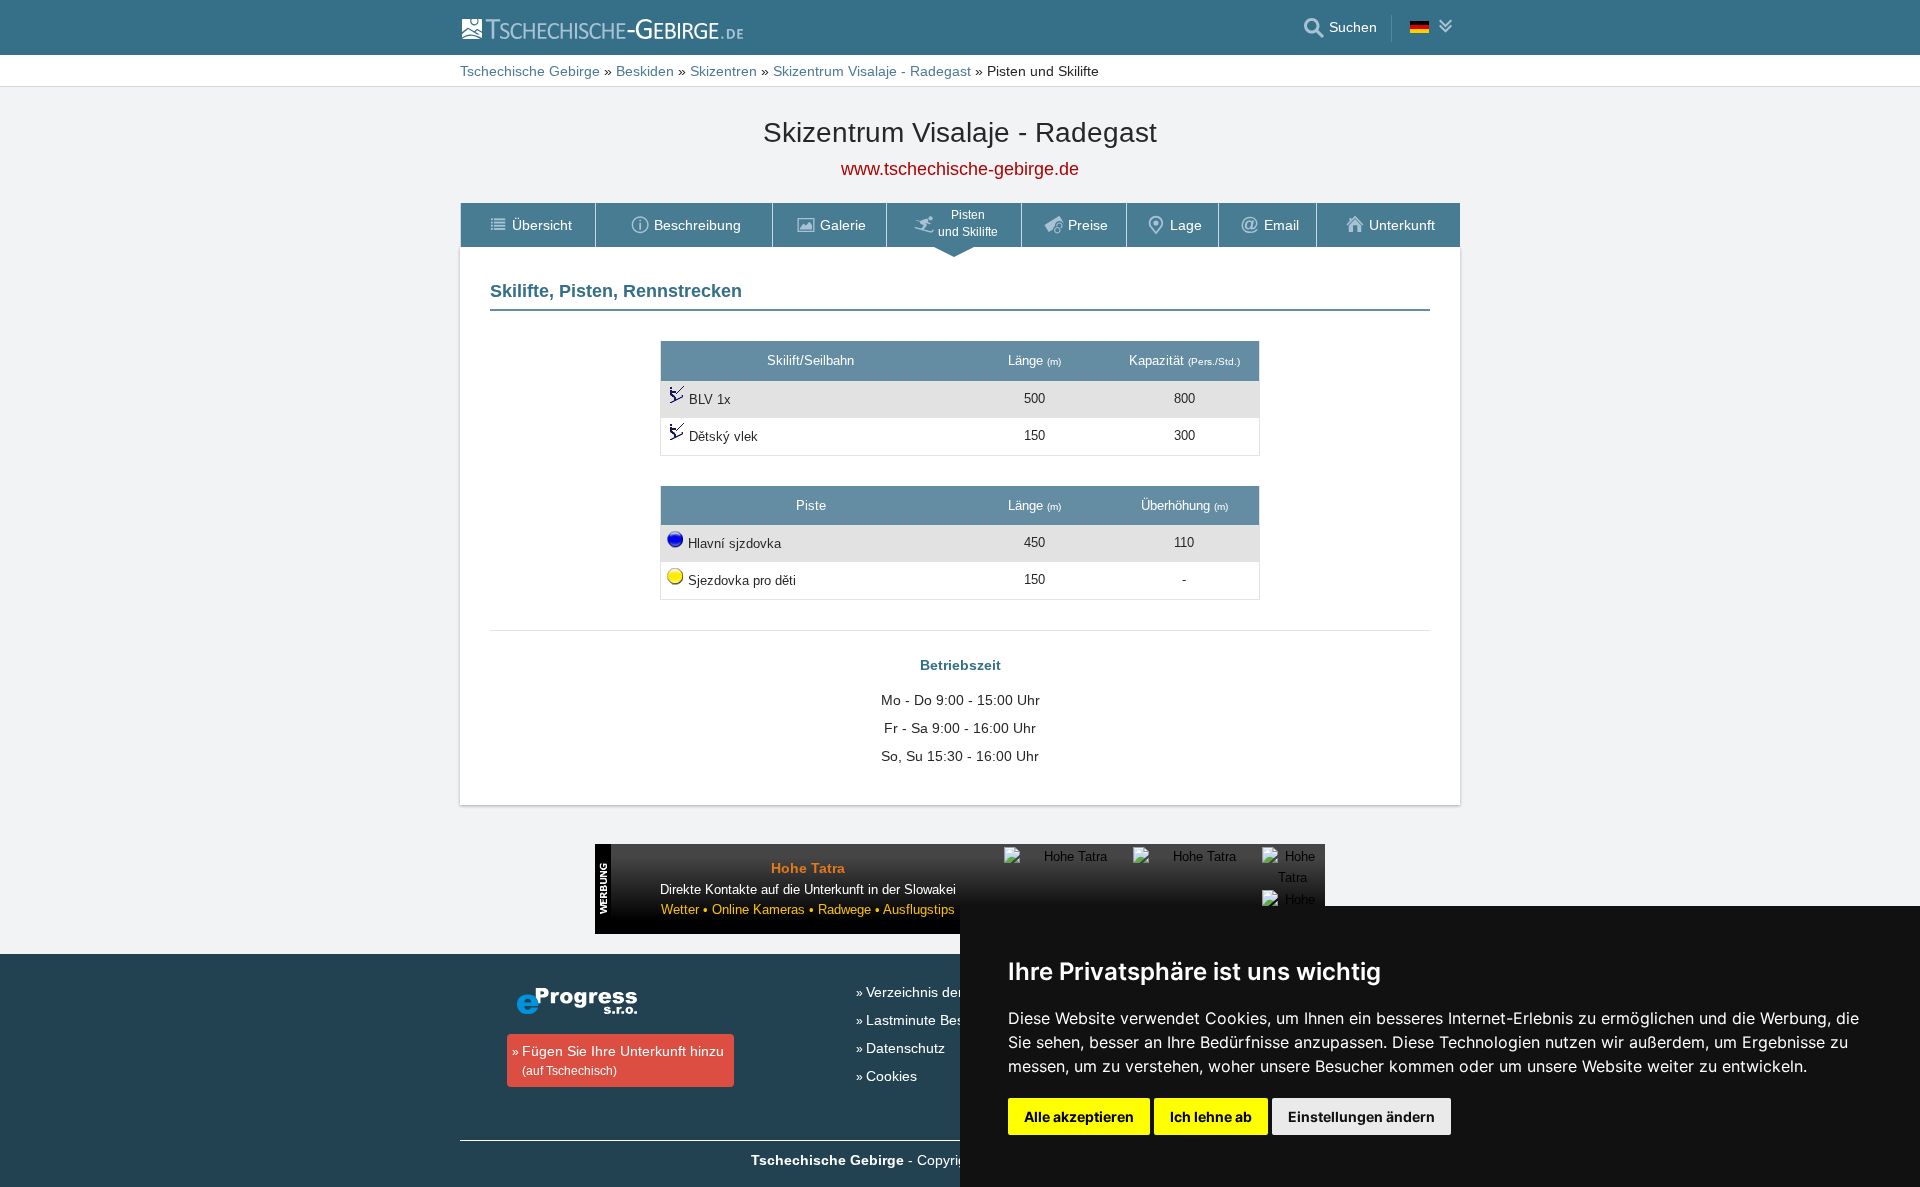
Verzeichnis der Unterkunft (949, 992)
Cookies (891, 1076)
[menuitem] (527, 225)
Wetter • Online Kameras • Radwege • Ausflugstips (808, 909)
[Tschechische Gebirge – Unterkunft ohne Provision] (601, 28)
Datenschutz (905, 1048)
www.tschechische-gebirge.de (960, 169)
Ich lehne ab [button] (1211, 1116)
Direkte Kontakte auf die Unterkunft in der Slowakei (808, 889)
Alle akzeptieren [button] (1079, 1116)
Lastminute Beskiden (932, 1020)
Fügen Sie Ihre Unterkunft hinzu (623, 1060)
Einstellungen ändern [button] (1361, 1116)
